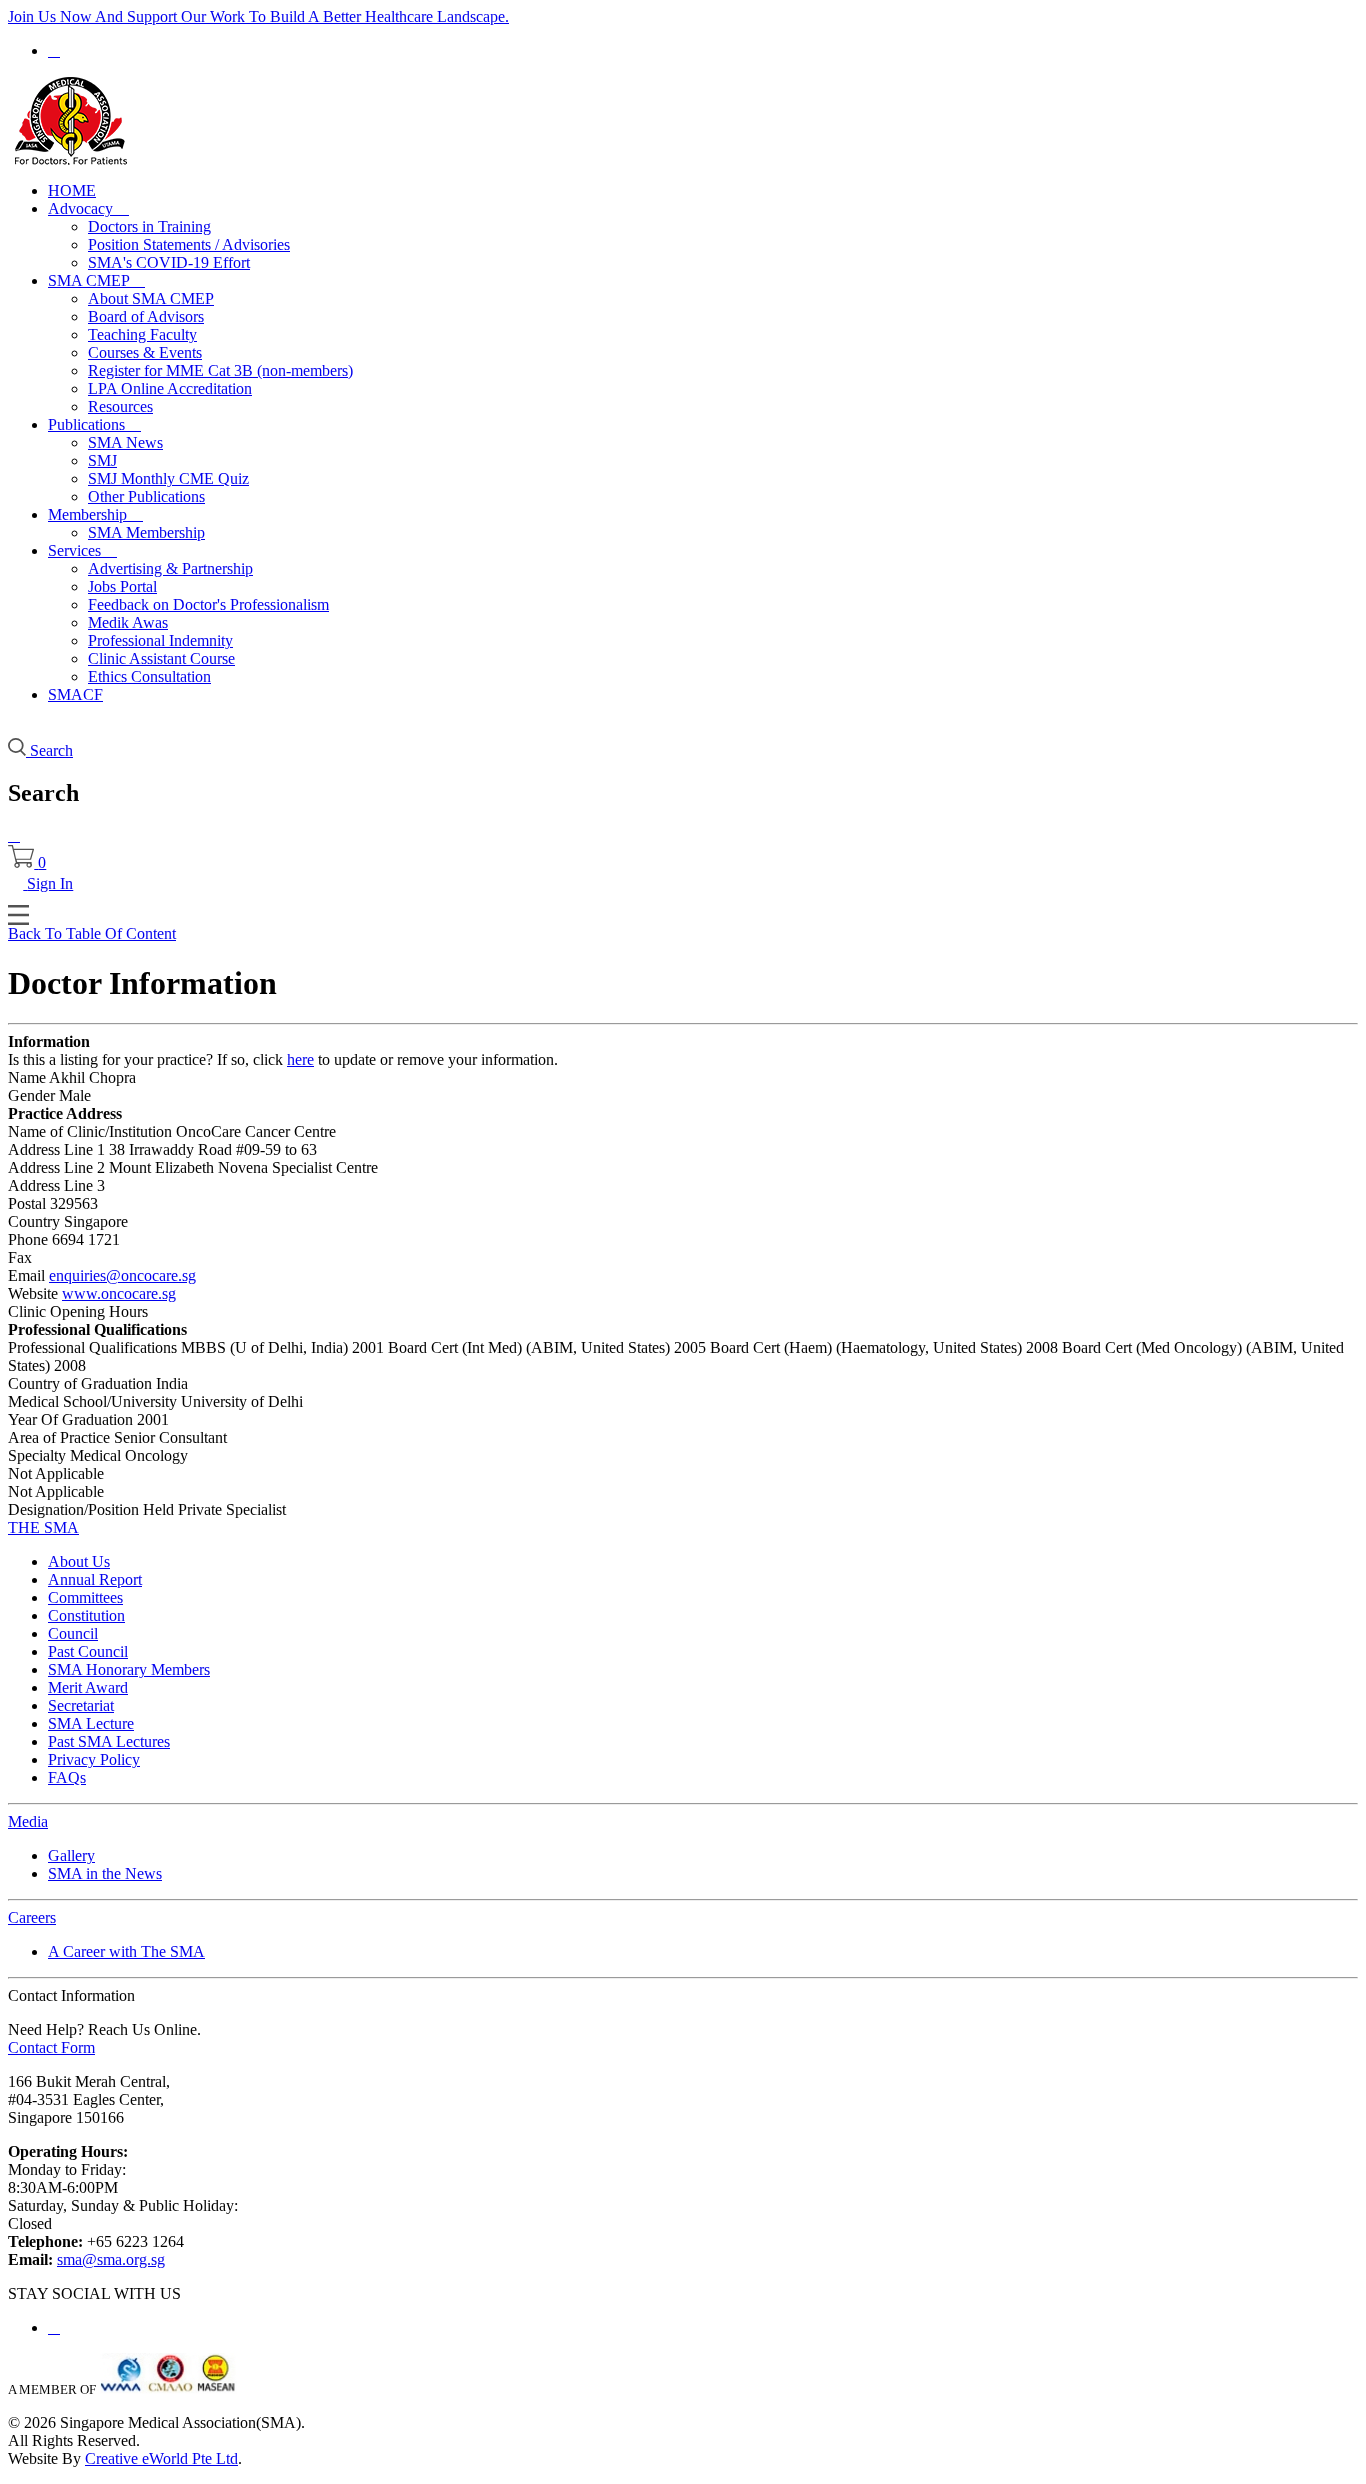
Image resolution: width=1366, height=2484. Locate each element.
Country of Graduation (80, 1383)
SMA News (125, 442)
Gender (31, 1095)
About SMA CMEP (151, 298)
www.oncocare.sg (119, 1293)
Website (33, 1293)
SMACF (75, 694)
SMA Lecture (91, 1723)
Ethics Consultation (149, 676)
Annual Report (95, 1579)
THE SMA (43, 1527)
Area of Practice (59, 1437)
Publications (94, 424)
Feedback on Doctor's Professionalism (208, 604)
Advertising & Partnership (170, 568)
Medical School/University (92, 1401)
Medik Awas (128, 622)
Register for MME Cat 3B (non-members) (220, 370)
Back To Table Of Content (92, 933)
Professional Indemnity (160, 640)
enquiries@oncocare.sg (122, 1275)
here (300, 1059)
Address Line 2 (56, 1167)
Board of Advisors (146, 316)
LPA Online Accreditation (170, 388)
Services (82, 550)
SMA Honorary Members (129, 1669)
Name (27, 1077)
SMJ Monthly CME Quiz (168, 478)
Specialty (37, 1455)
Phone (28, 1239)
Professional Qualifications (92, 1347)
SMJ (102, 460)
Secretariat (81, 1705)
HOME (72, 190)
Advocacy (88, 208)
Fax (20, 1257)
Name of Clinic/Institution (90, 1131)
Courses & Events (145, 352)
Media (28, 1821)
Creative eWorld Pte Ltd (161, 2458)
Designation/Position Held (91, 1509)
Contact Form (51, 2047)
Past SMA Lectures (109, 1741)
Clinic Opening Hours (78, 1311)
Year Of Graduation (70, 1419)
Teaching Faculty (142, 334)
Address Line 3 (56, 1185)
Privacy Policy (94, 1759)
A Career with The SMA (126, 1951)
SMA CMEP (96, 280)
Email (26, 1275)
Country (34, 1221)
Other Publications (146, 496)
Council (73, 1633)
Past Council (88, 1651)
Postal (27, 1203)
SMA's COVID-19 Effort (169, 262)
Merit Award (88, 1687)
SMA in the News (105, 1873)
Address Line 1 (56, 1149)
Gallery (71, 1855)
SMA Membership (146, 532)
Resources (120, 406)
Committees (85, 1597)
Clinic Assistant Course (161, 658)
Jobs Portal (122, 586)
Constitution (86, 1615)
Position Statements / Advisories (189, 244)
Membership (95, 514)
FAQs (67, 1777)
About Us (79, 1561)
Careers (32, 1917)
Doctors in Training (149, 226)
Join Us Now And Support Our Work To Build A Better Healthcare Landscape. (258, 16)
